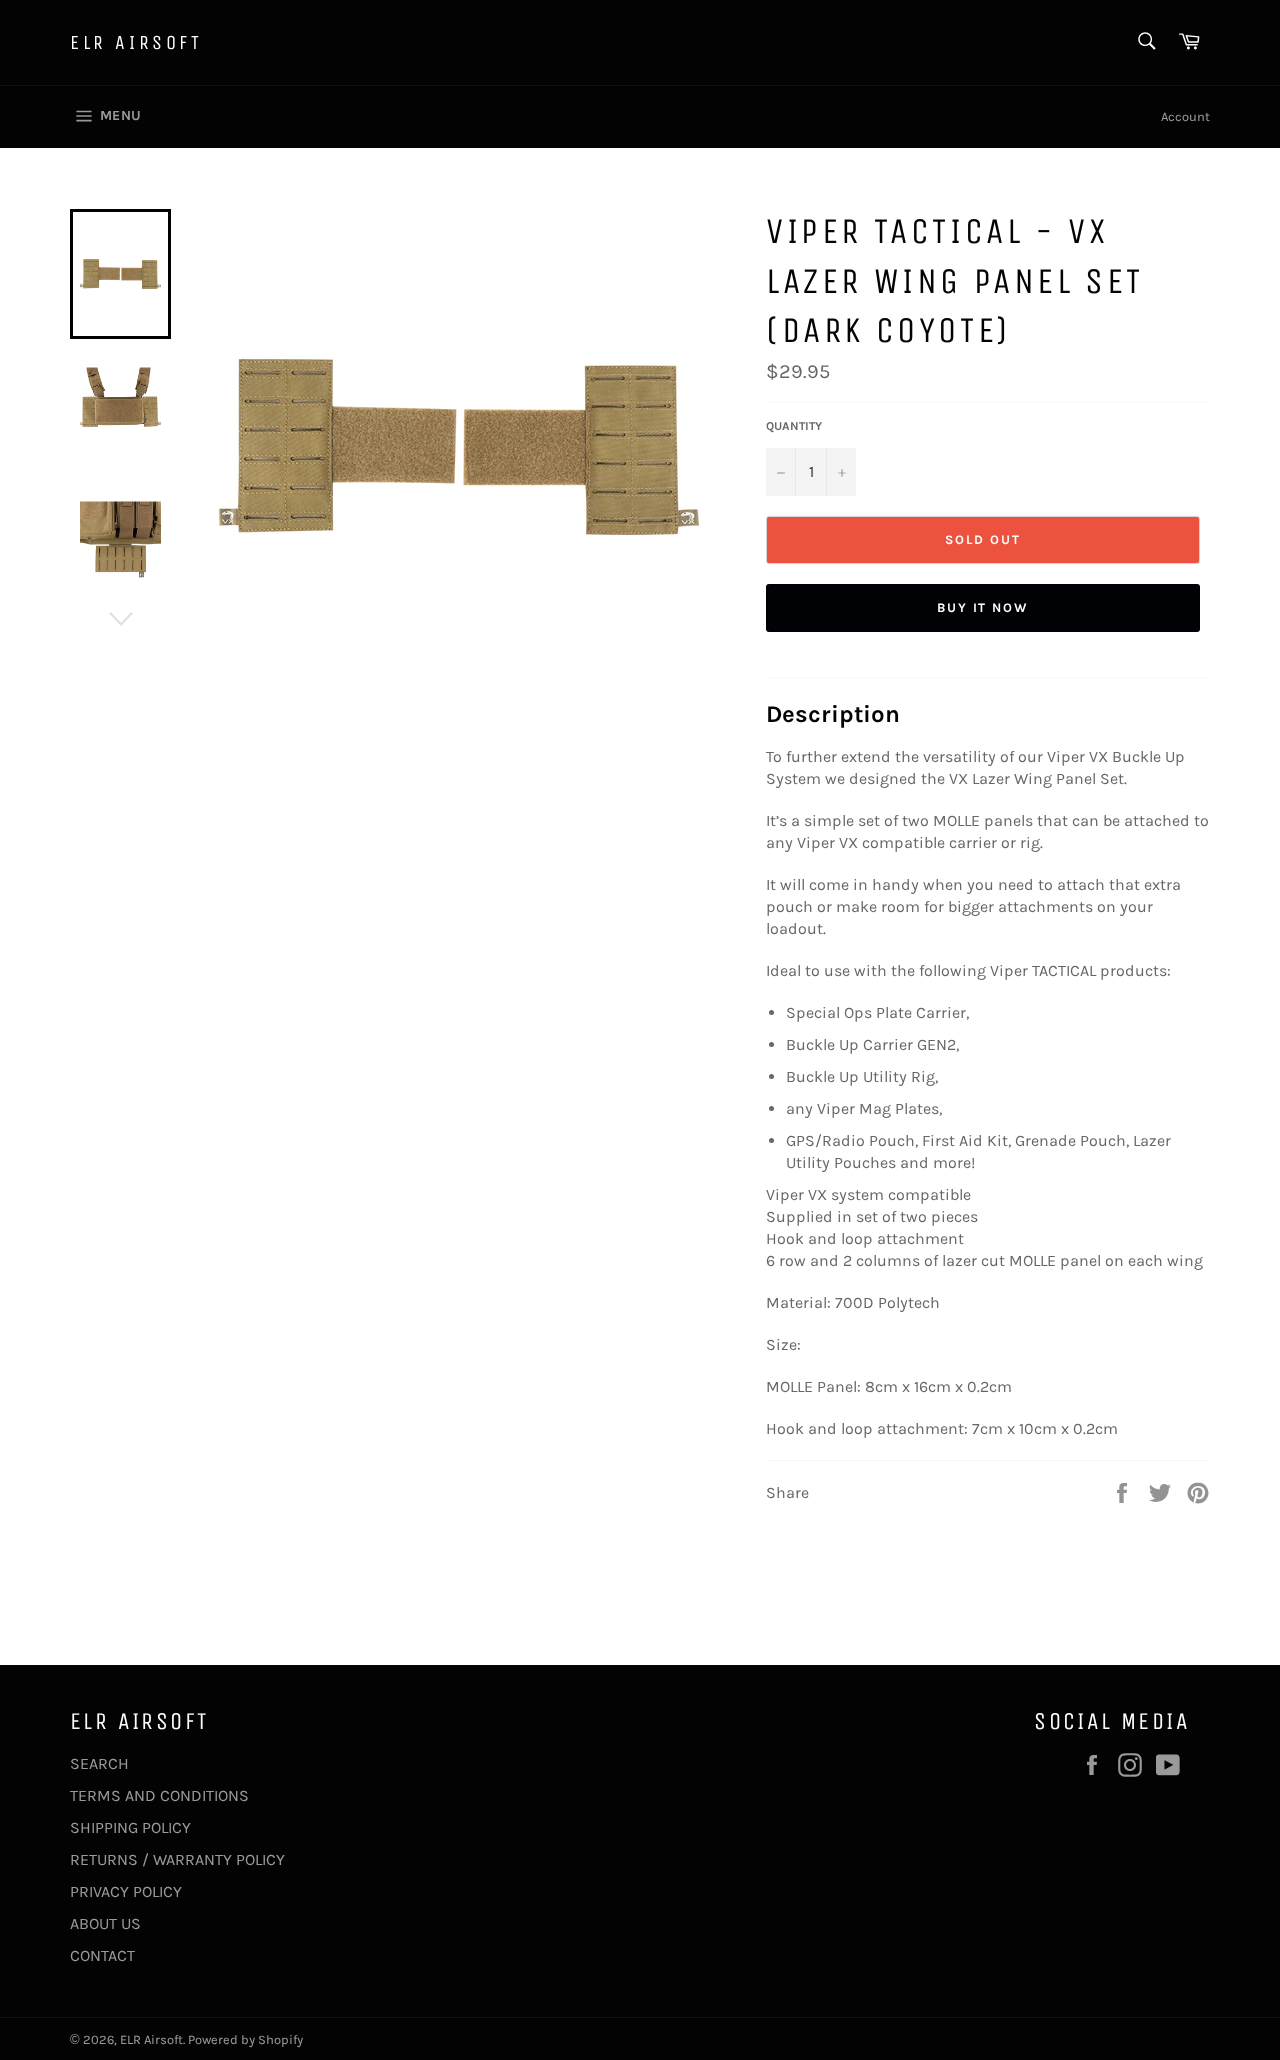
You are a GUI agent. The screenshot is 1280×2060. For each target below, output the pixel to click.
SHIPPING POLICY (130, 1827)
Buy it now (983, 607)
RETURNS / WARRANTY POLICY (177, 1859)
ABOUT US (105, 1923)
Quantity (794, 426)
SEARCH (99, 1763)
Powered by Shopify (245, 2039)
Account (1185, 116)
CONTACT (102, 1955)
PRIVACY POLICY (126, 1891)
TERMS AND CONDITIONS (159, 1795)
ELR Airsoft (136, 42)
